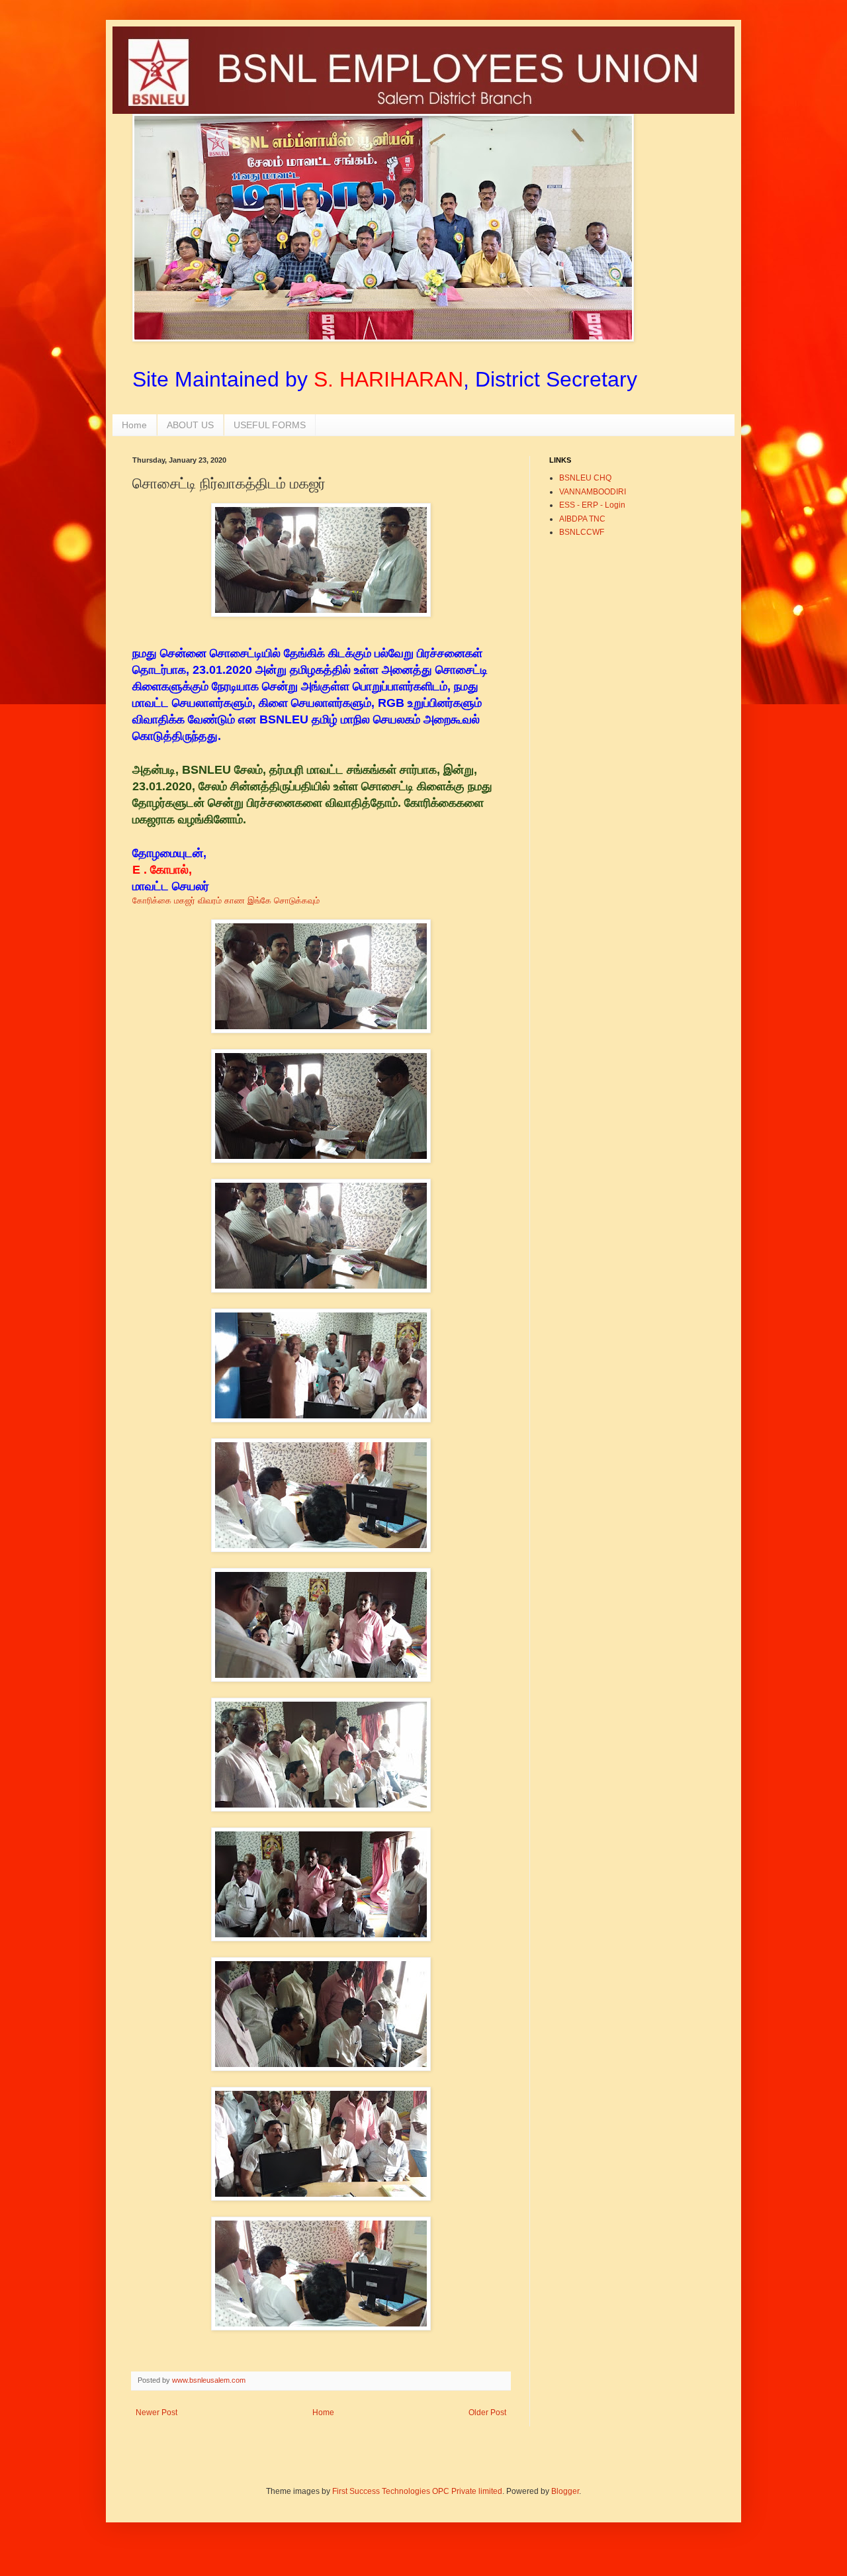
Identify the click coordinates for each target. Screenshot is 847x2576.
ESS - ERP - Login (592, 505)
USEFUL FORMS (270, 425)
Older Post (487, 2413)
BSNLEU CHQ (585, 478)
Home (134, 425)
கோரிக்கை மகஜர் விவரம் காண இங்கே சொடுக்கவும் (229, 900)
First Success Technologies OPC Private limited (417, 2491)
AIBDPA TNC (582, 519)
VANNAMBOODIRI (593, 492)
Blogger (565, 2491)
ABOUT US (190, 425)
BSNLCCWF (582, 532)
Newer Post (156, 2413)
